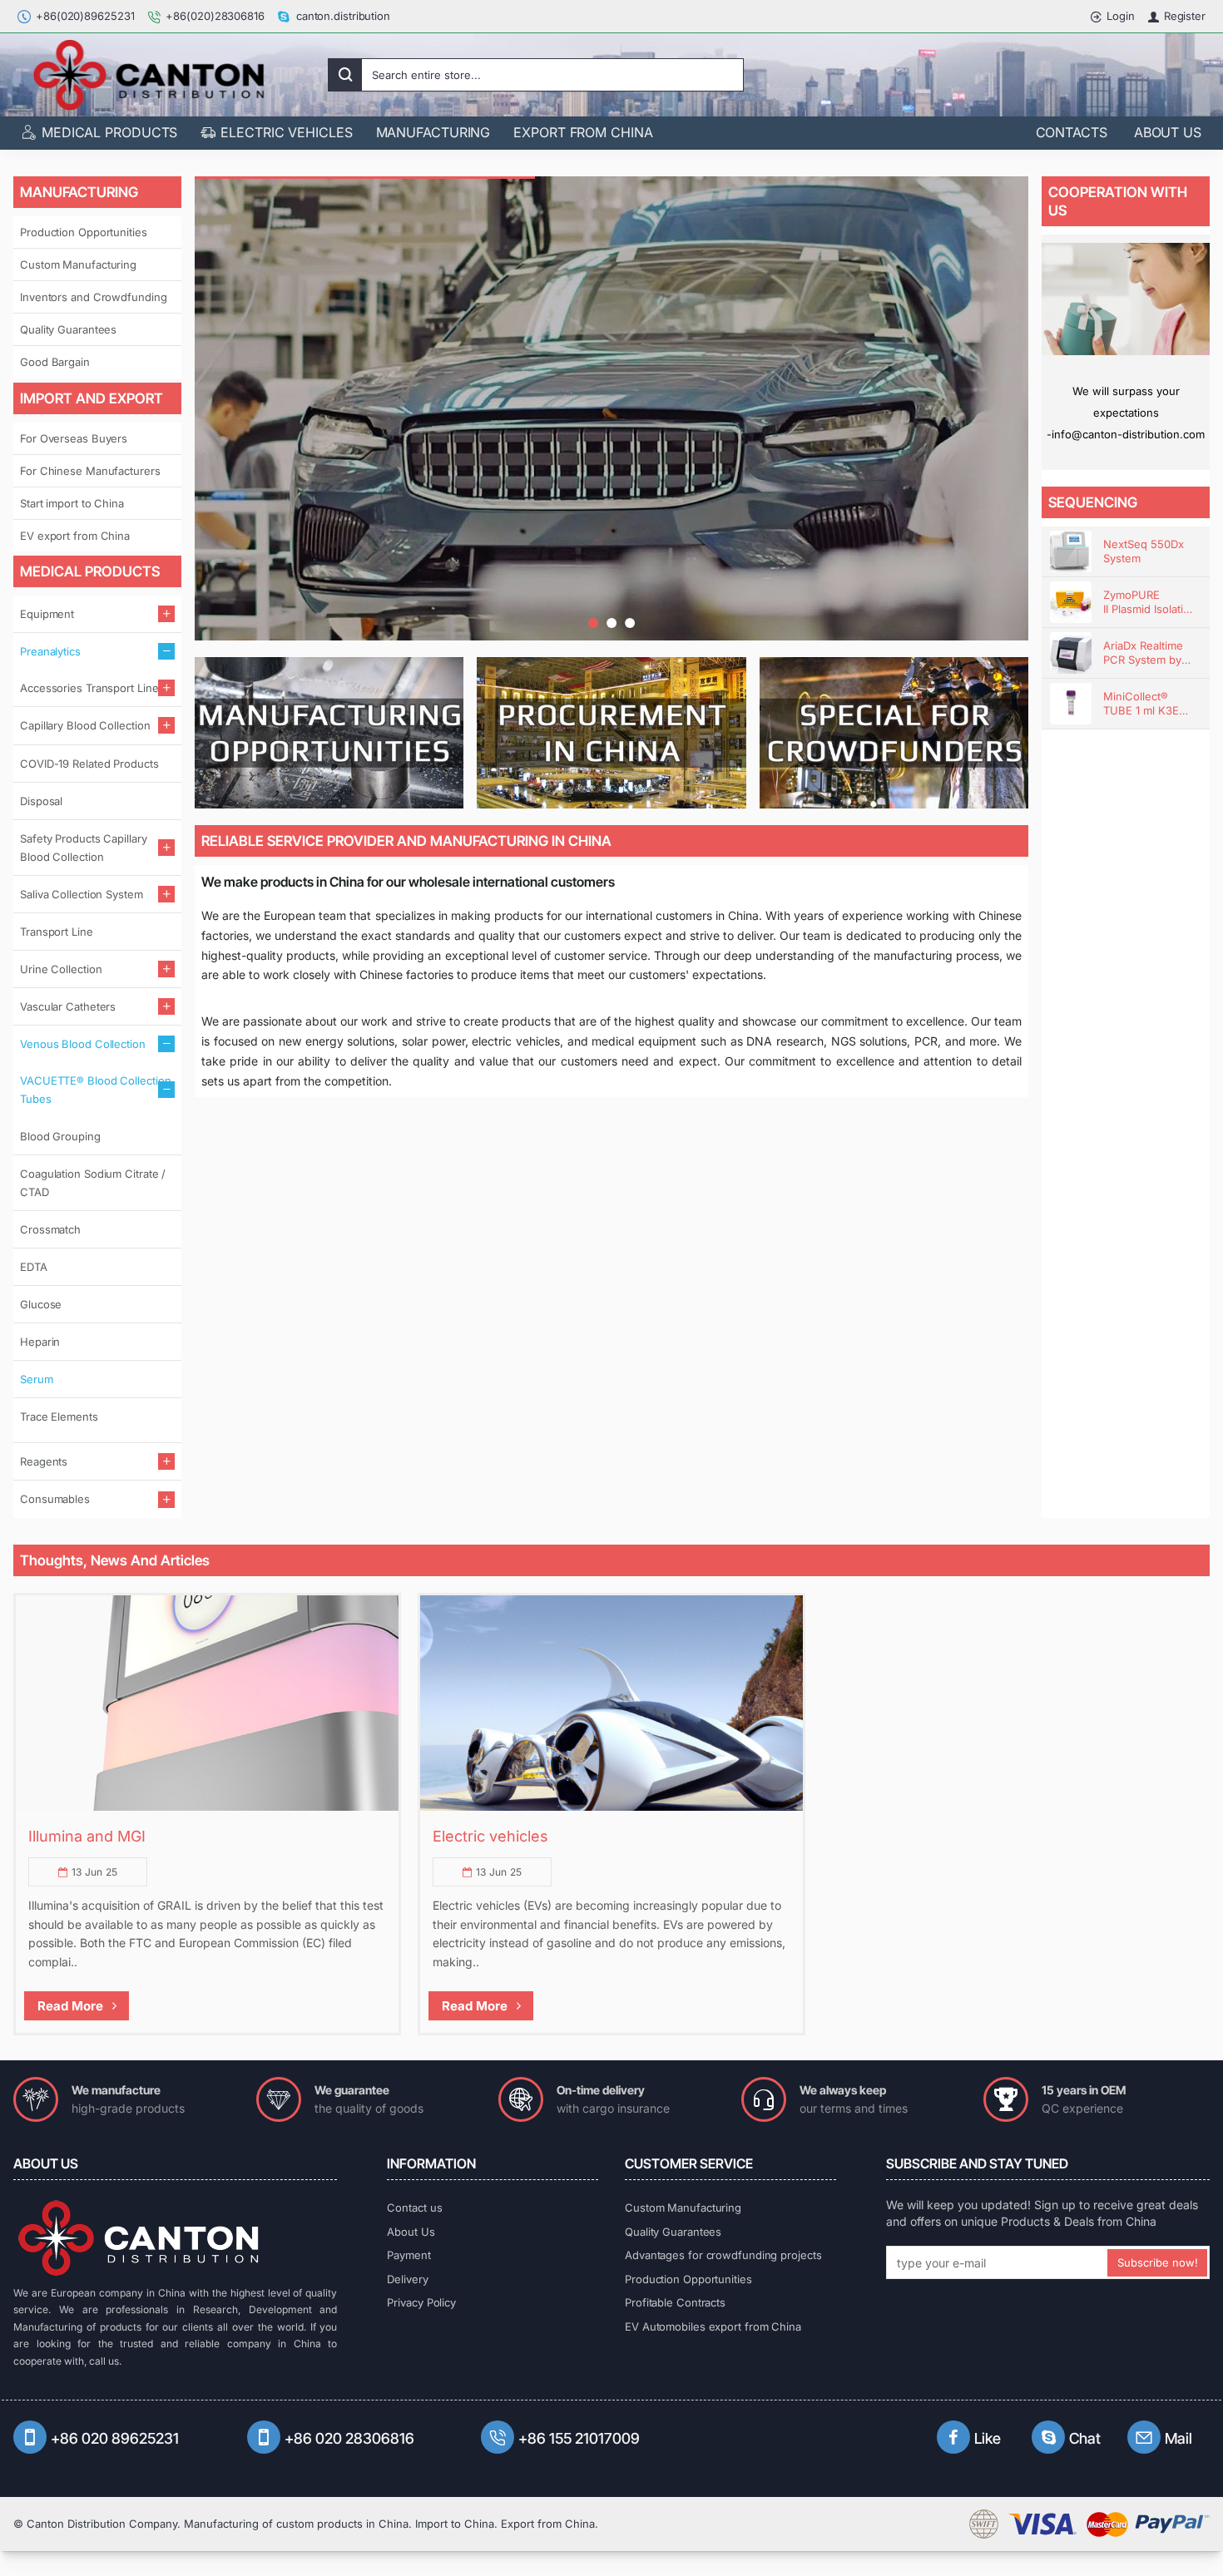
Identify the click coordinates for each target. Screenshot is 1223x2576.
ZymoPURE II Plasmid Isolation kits (1150, 603)
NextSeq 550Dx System (1144, 551)
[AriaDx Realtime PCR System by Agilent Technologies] (1071, 653)
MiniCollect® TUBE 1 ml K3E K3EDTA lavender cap (1148, 704)
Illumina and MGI (87, 1836)
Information (431, 2163)
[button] (593, 623)
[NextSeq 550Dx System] (1071, 551)
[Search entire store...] (345, 75)
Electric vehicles (490, 1836)
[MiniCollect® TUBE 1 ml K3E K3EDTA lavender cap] (1071, 704)
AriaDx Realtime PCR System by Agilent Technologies (1143, 653)
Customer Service (689, 2163)
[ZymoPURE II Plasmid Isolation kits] (1071, 602)
